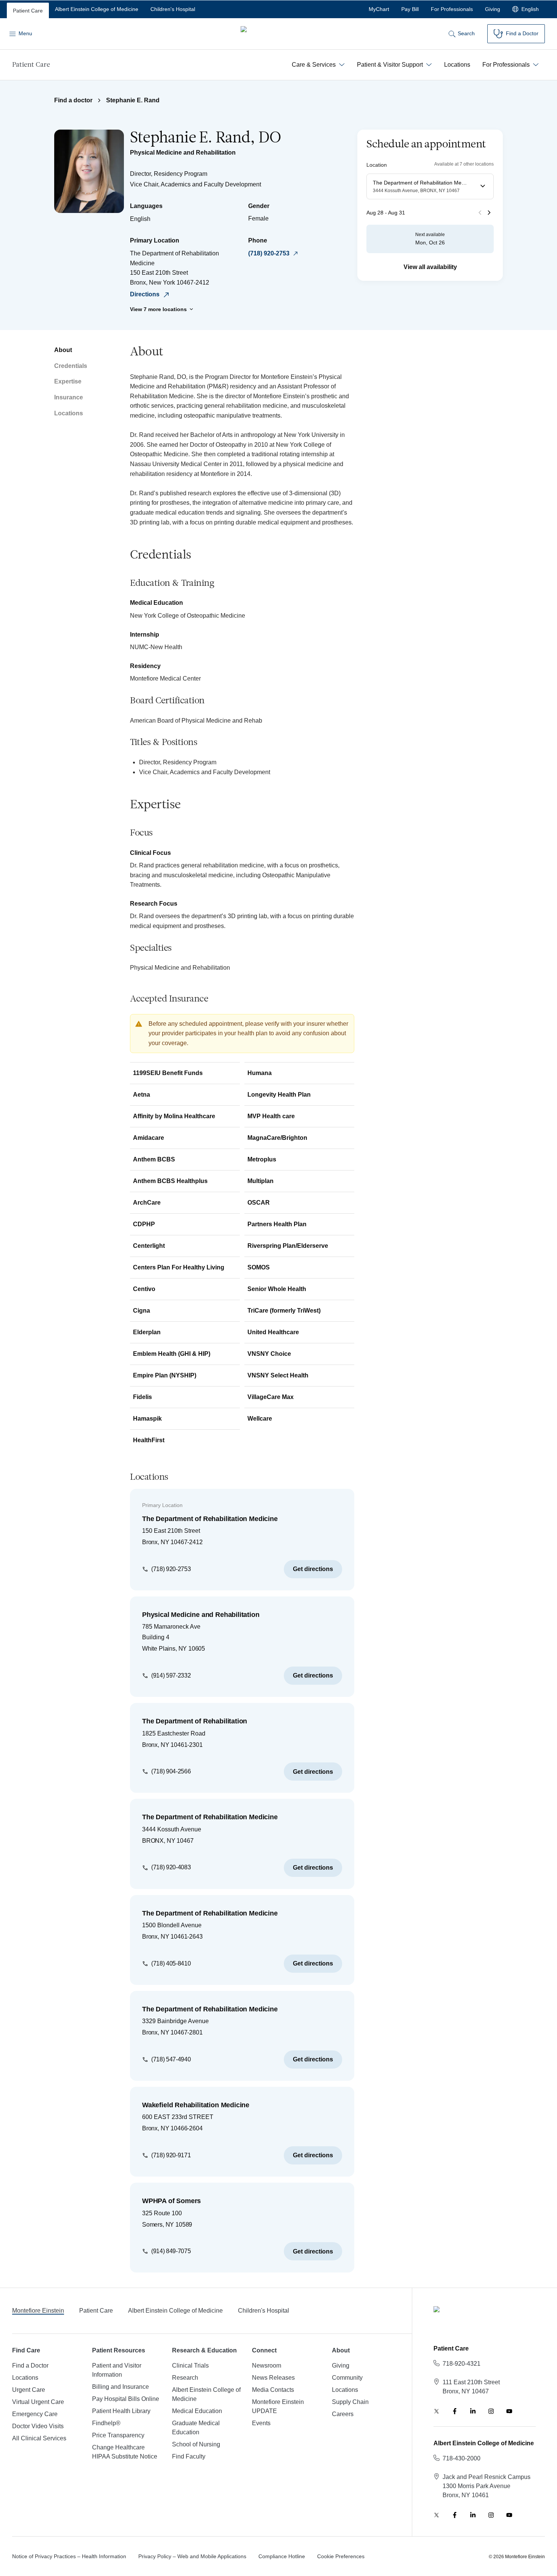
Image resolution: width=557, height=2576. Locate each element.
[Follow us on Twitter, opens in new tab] (437, 2411)
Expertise (68, 381)
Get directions (313, 1569)
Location (377, 164)
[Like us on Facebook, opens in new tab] (455, 2411)
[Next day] (489, 213)
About (63, 350)
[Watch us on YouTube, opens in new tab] (509, 2411)
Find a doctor (73, 100)
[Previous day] (480, 213)
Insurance (69, 397)
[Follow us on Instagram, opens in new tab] (491, 2411)
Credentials (71, 366)
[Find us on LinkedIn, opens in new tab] (473, 2411)
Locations (69, 413)
